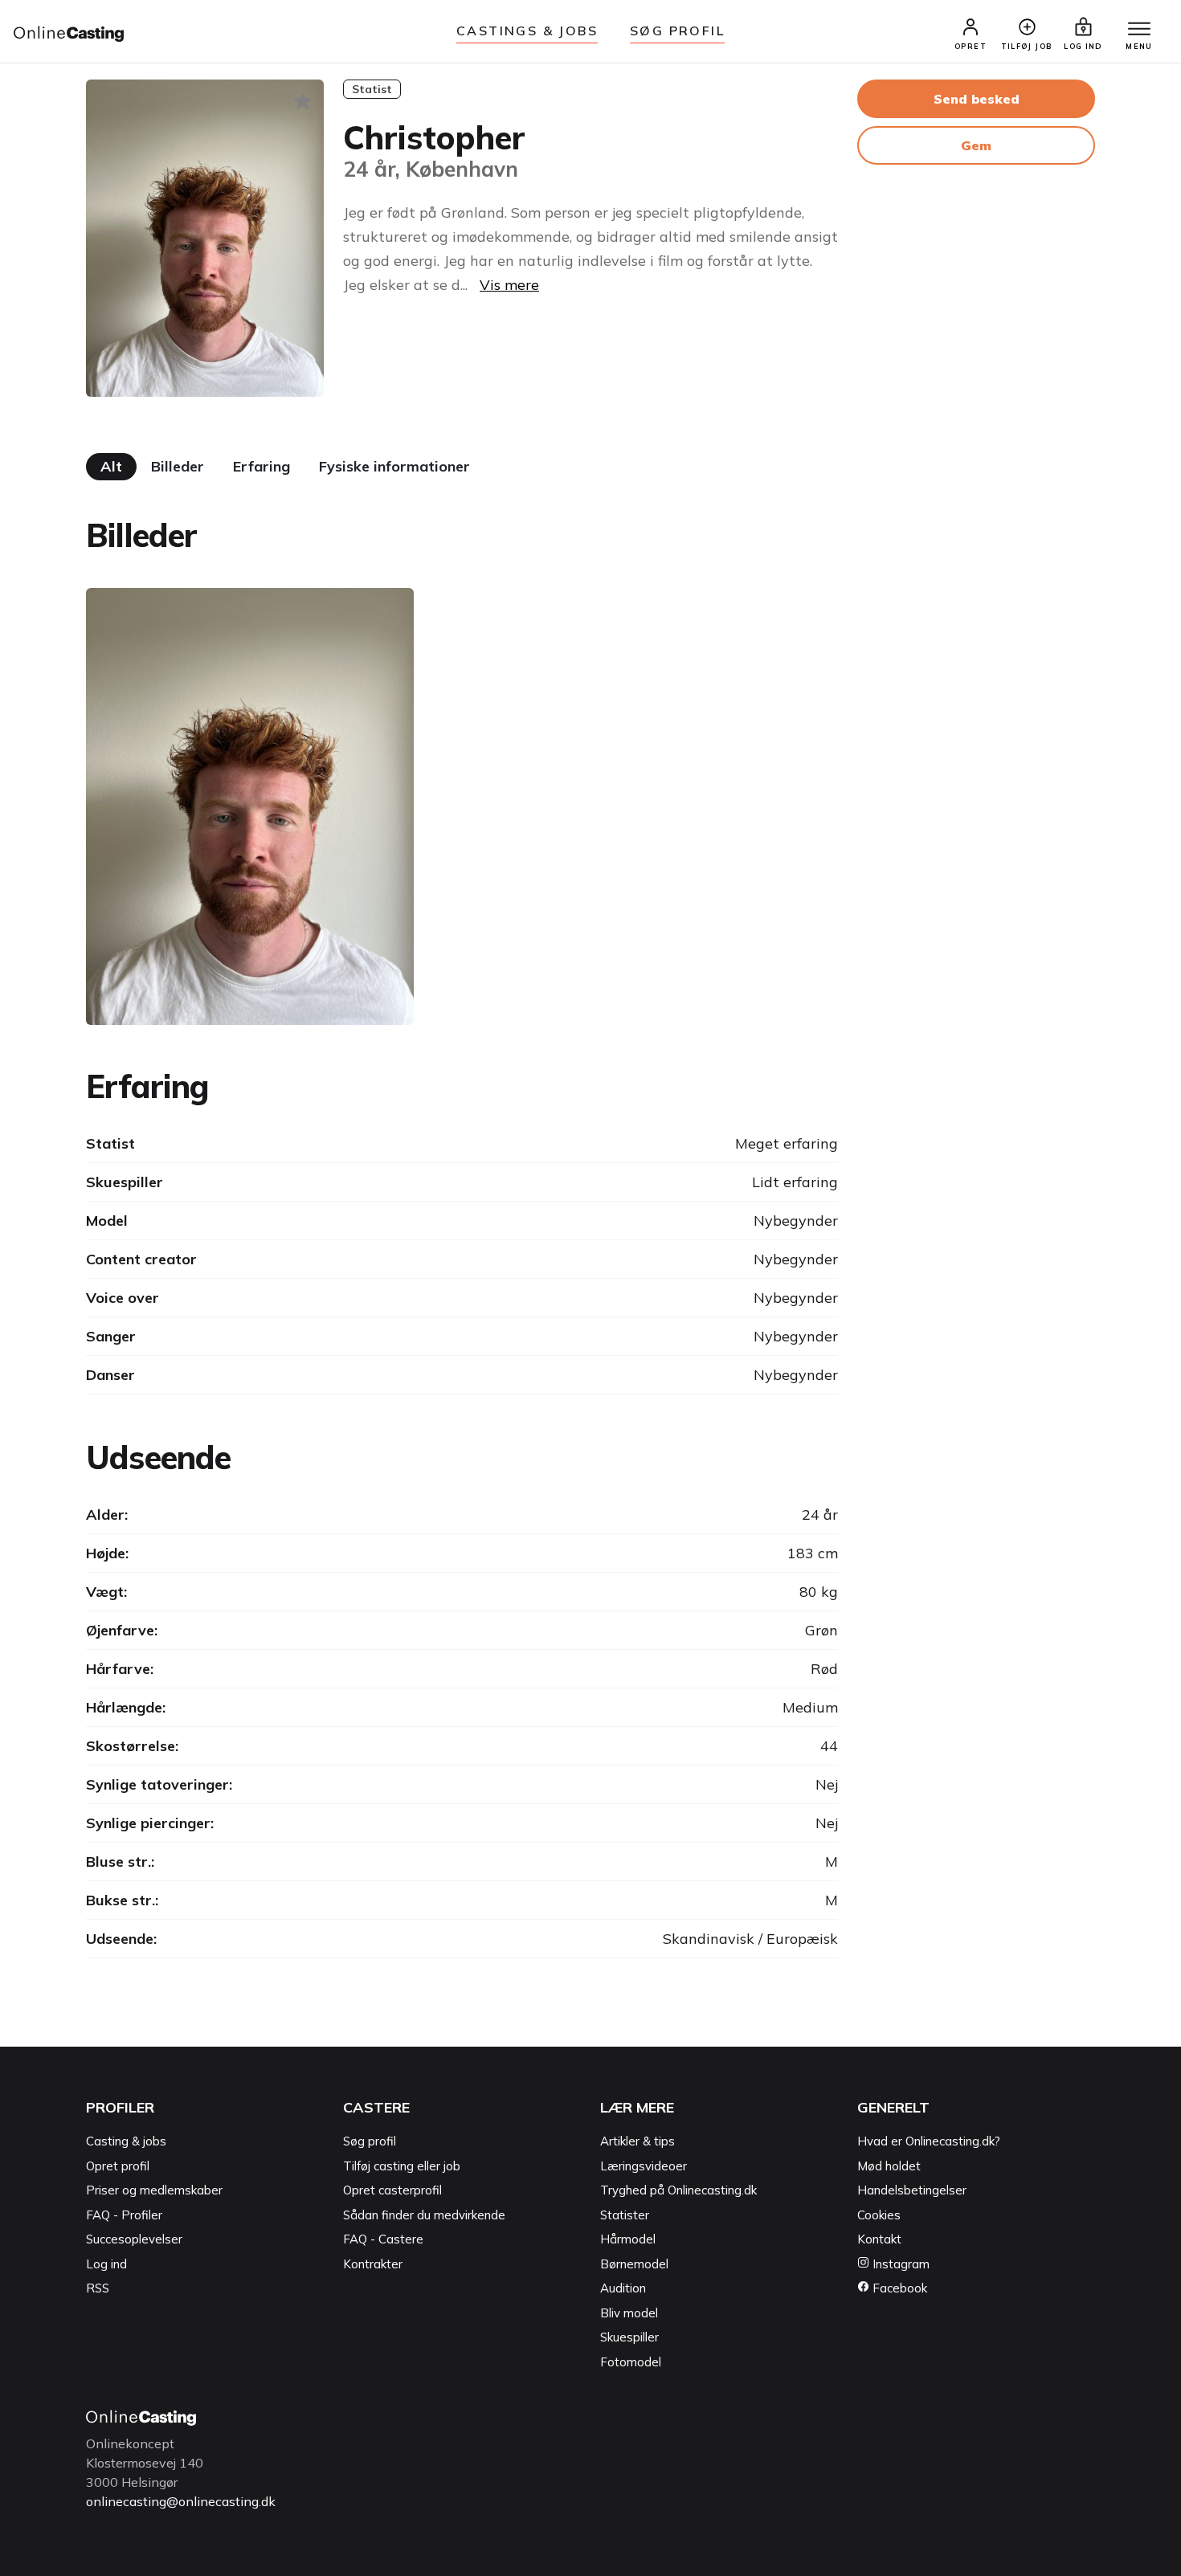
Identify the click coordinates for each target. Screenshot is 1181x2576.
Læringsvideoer (644, 2166)
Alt (111, 466)
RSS (98, 2288)
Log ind (106, 2264)
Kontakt (879, 2239)
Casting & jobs (126, 2141)
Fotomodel (631, 2362)
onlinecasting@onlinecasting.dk (181, 2501)
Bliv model (629, 2313)
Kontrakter (373, 2264)
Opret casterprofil (392, 2190)
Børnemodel (634, 2264)
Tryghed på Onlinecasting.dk (678, 2190)
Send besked (977, 99)
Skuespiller (629, 2337)
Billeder (178, 466)
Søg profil (370, 2141)
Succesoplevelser (134, 2239)
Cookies (879, 2215)
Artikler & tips (637, 2141)
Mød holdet (889, 2166)
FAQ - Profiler (124, 2215)
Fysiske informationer (394, 466)
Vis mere (509, 285)
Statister (625, 2215)
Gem (976, 145)
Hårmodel (628, 2239)
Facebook (898, 2288)
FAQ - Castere (383, 2239)
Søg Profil (677, 31)
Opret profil (118, 2166)
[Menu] (1139, 30)
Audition (623, 2288)
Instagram (899, 2264)
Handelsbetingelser (912, 2190)
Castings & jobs (527, 31)
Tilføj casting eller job (402, 2166)
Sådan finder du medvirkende (424, 2215)
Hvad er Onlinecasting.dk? (929, 2141)
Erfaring (262, 466)
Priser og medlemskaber (154, 2190)
